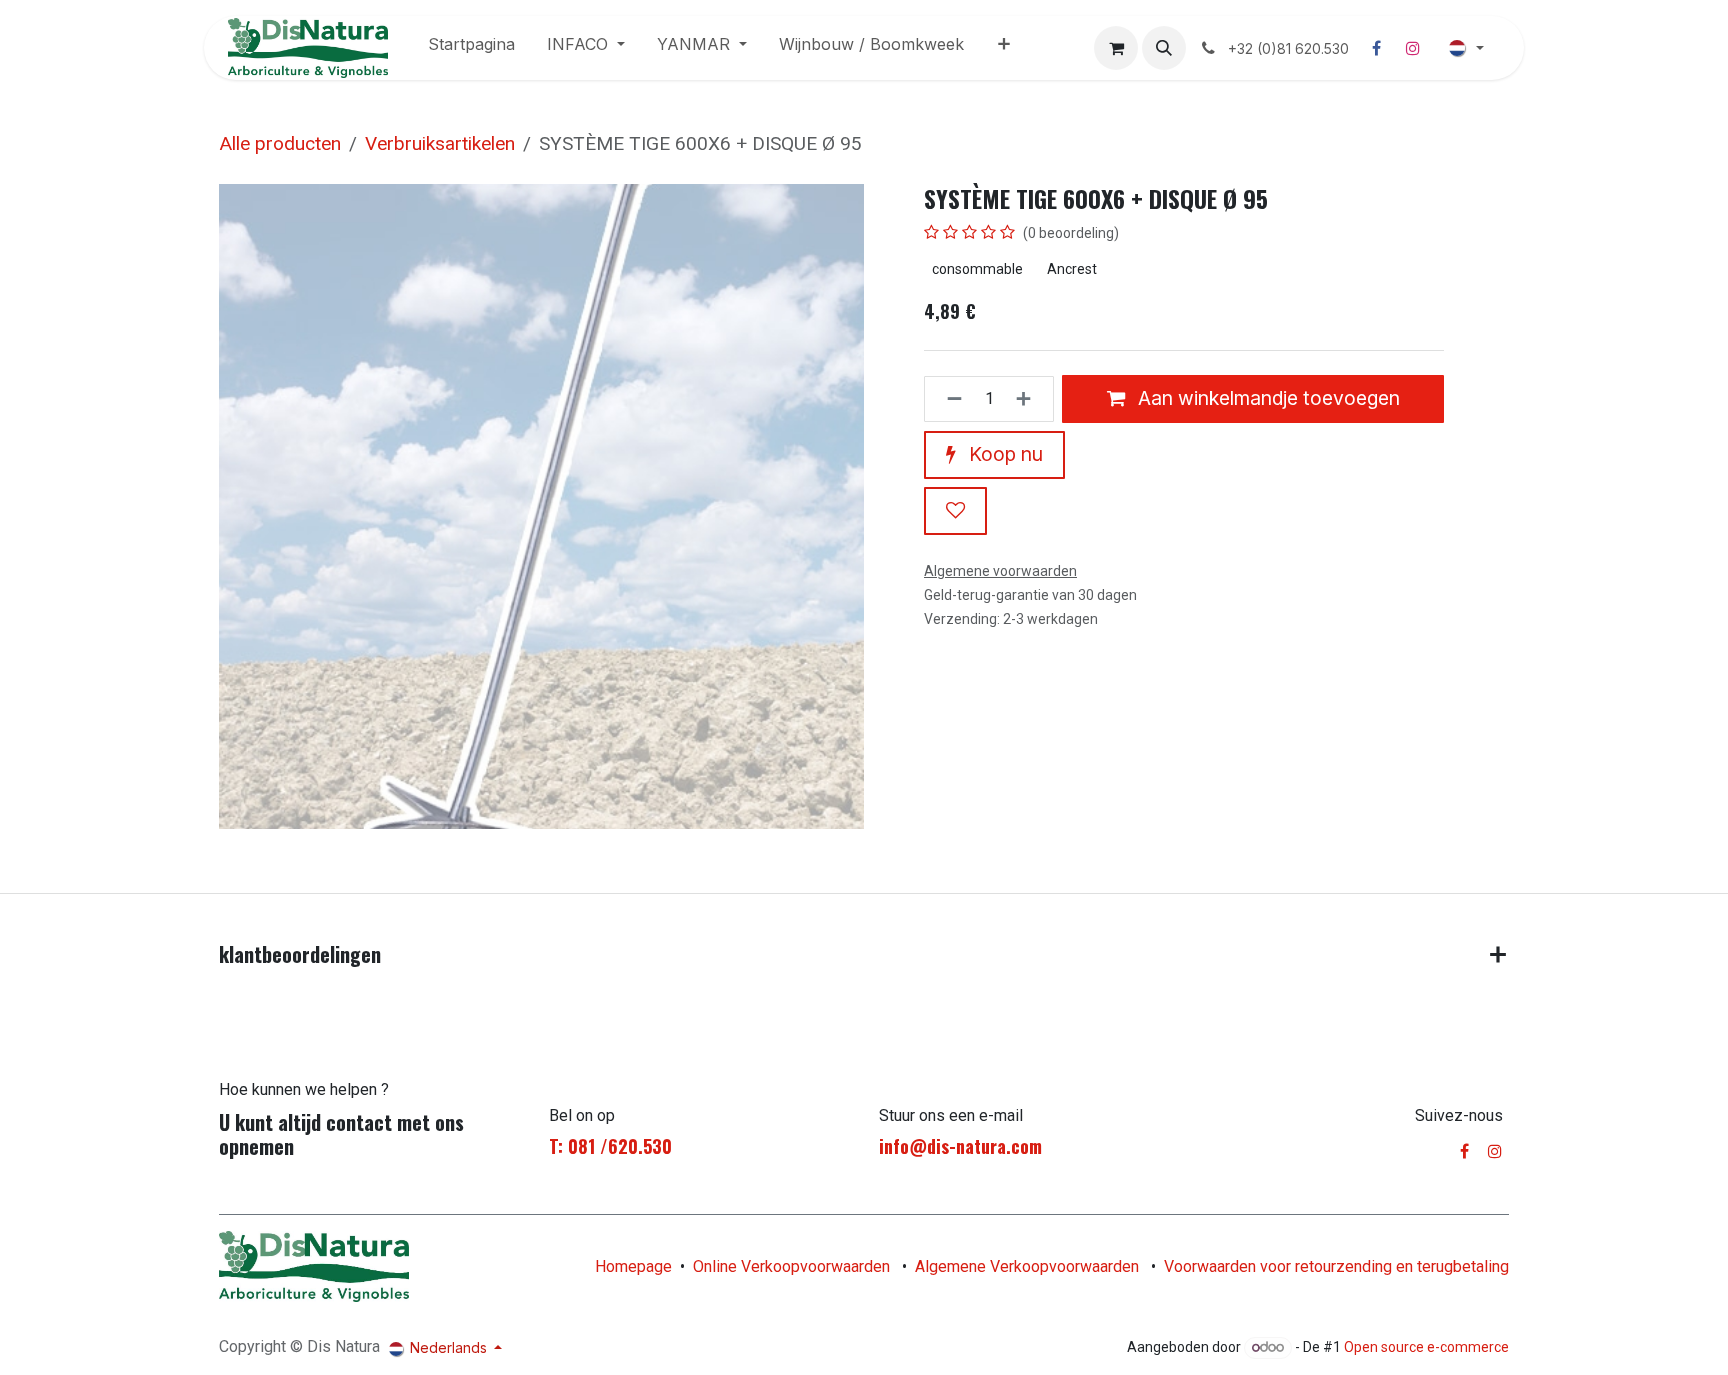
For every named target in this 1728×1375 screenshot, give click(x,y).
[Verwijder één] (948, 399)
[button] (1164, 48)
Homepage (633, 1266)
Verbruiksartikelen (440, 143)
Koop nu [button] (1003, 454)
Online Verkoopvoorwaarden (791, 1266)
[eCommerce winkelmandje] (1116, 48)
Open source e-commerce (1426, 1347)
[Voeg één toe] (1029, 399)
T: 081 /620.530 (610, 1146)
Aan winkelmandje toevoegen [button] (1266, 398)
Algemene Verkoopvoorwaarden (1027, 1266)
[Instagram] (1413, 48)
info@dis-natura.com (960, 1146)
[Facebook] (1377, 48)
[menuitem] (471, 48)
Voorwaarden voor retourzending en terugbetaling (1336, 1266)
